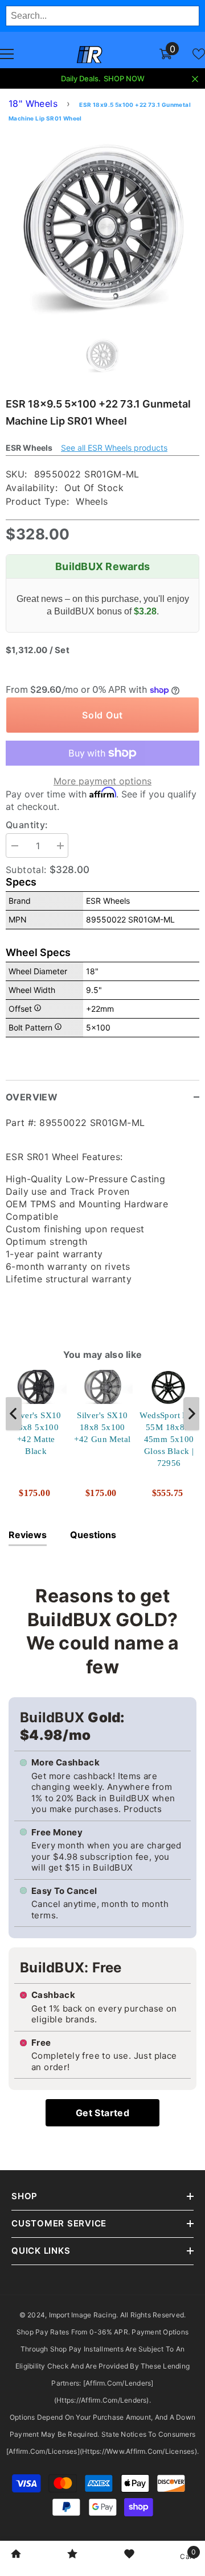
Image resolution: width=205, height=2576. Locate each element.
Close (195, 79)
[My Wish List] (199, 54)
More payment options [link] (102, 781)
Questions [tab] (93, 1535)
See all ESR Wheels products (114, 448)
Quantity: (27, 825)
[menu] (7, 54)
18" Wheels (33, 103)
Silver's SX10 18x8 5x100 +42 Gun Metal (102, 1427)
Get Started (102, 2113)
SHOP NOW (124, 78)
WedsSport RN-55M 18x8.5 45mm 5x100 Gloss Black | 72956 (169, 1439)
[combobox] (102, 16)
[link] (16, 2555)
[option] (102, 227)
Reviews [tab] (28, 1535)
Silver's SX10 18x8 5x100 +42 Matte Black (36, 1433)
